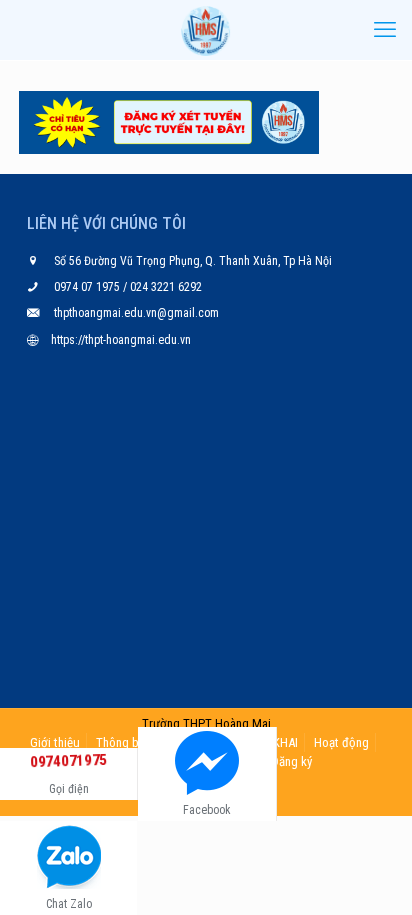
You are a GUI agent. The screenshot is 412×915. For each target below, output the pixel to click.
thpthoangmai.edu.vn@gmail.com (136, 313)
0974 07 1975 (88, 287)
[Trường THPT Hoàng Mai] (206, 30)
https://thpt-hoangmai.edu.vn (121, 340)
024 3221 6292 (164, 287)
